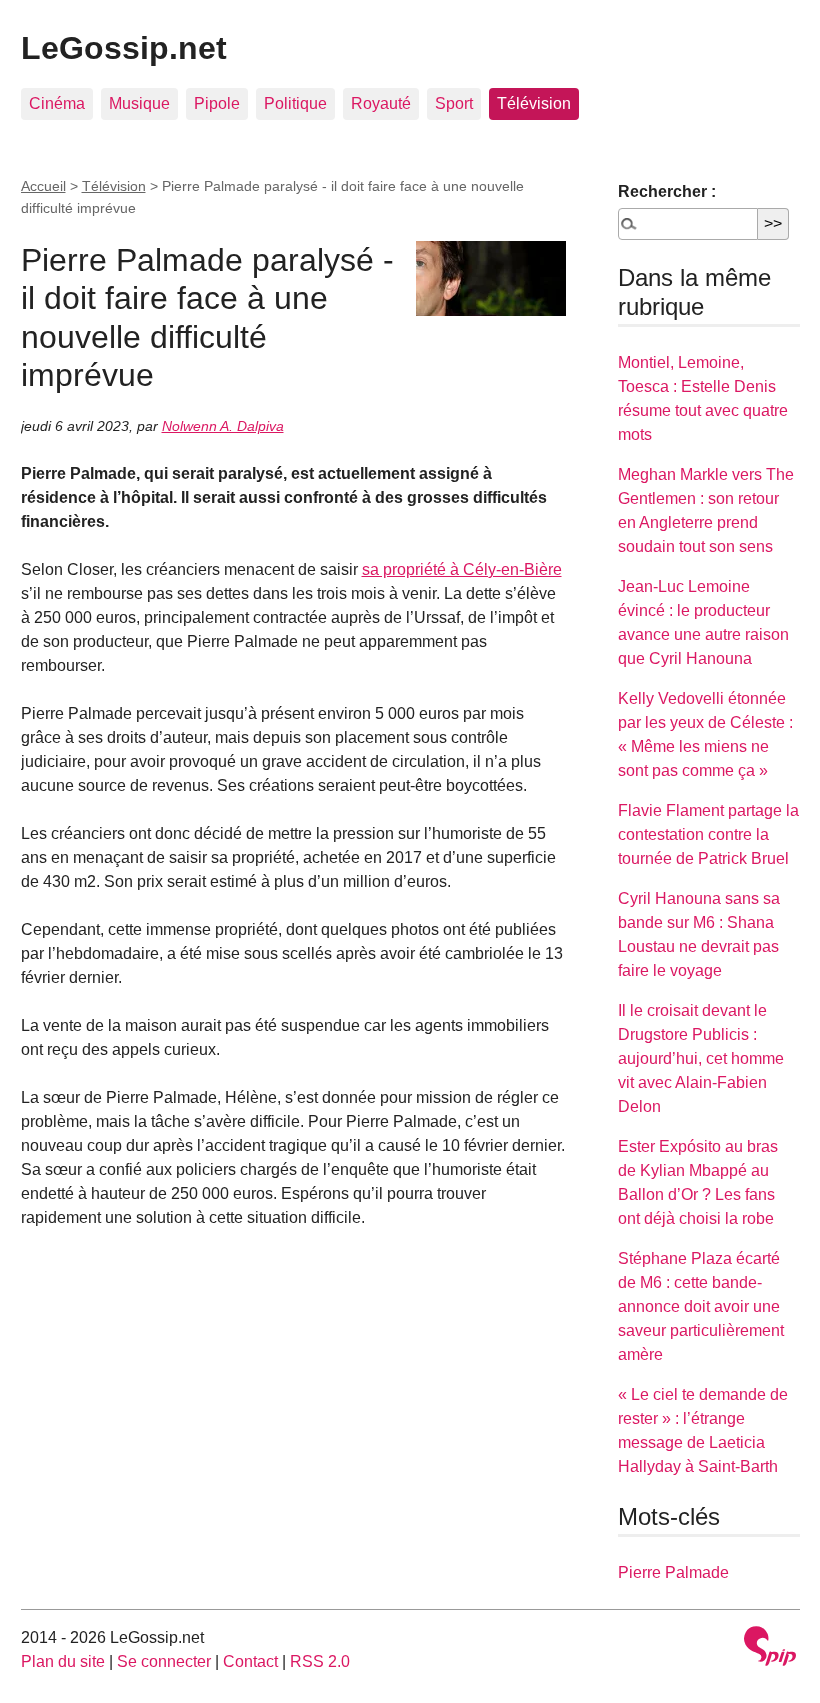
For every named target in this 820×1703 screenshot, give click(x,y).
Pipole (217, 103)
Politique (295, 103)
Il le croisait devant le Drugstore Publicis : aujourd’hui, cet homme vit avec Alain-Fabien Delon (701, 1058)
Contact (250, 1661)
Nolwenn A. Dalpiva (223, 426)
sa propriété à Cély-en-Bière (462, 569)
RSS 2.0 (320, 1661)
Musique (139, 103)
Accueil (43, 186)
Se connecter (164, 1661)
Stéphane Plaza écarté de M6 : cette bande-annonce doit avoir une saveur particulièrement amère (701, 1306)
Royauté (381, 103)
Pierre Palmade (673, 1572)
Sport (454, 103)
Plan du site (63, 1661)
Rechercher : (667, 191)
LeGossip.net (124, 48)
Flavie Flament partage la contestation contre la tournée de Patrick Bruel (708, 834)
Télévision (534, 103)
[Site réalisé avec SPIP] (770, 1648)
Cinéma (57, 103)
